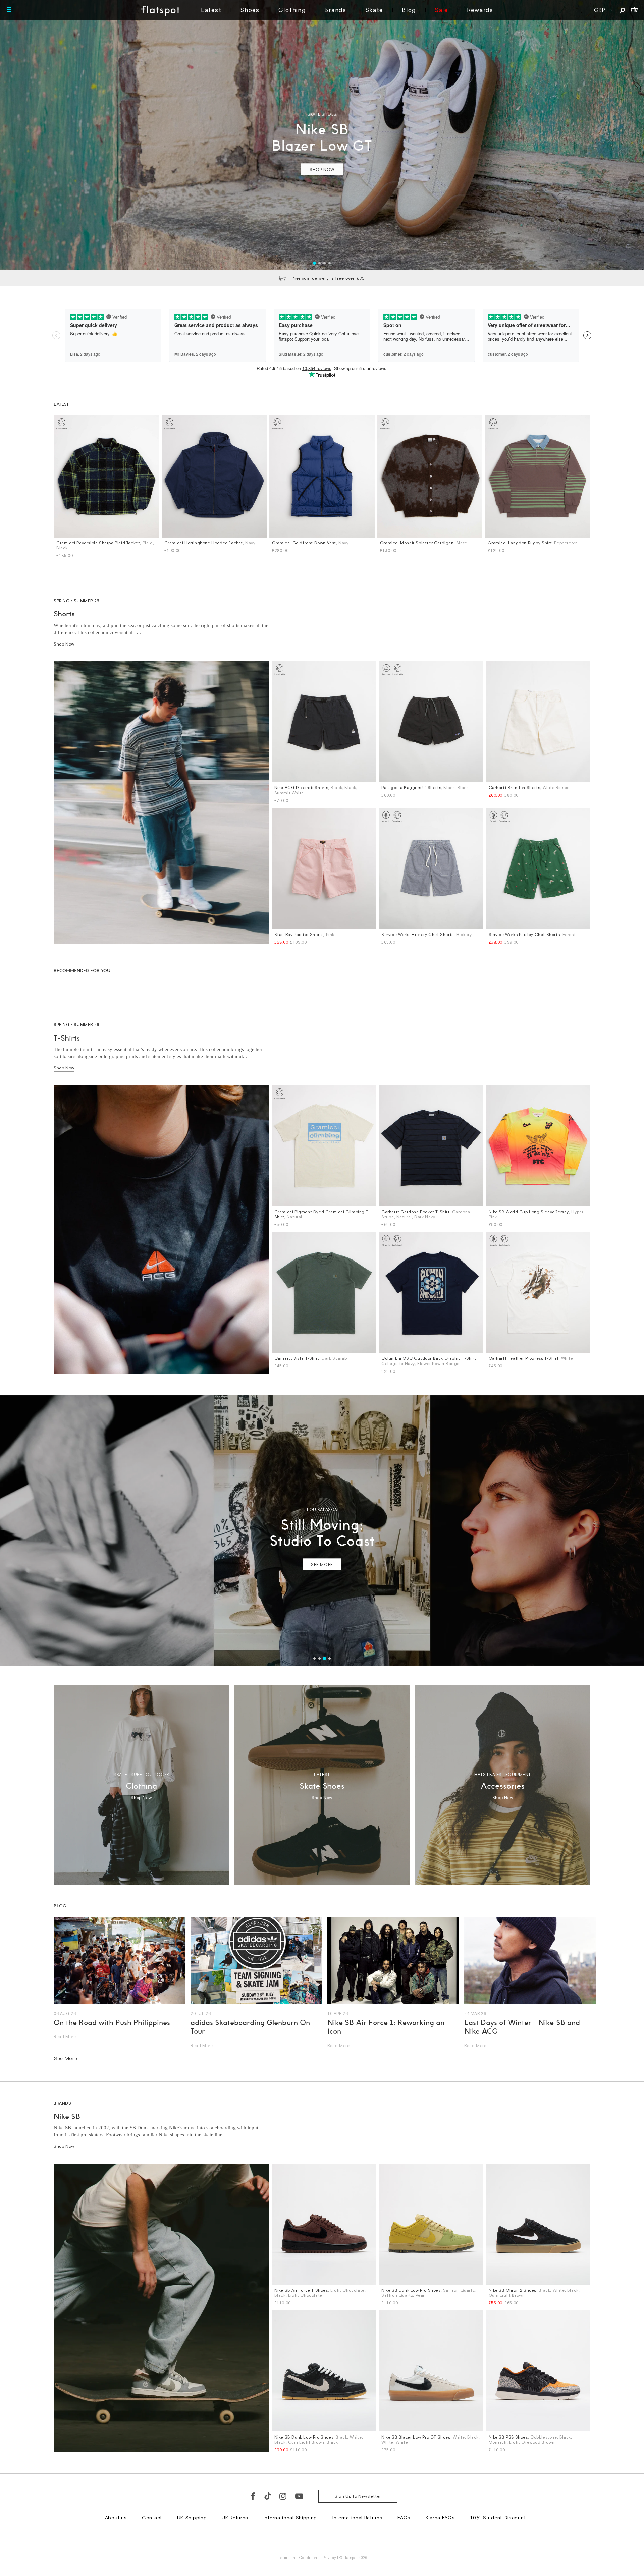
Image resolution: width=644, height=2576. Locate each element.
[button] (439, 1200)
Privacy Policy (259, 1372)
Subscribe (304, 1324)
